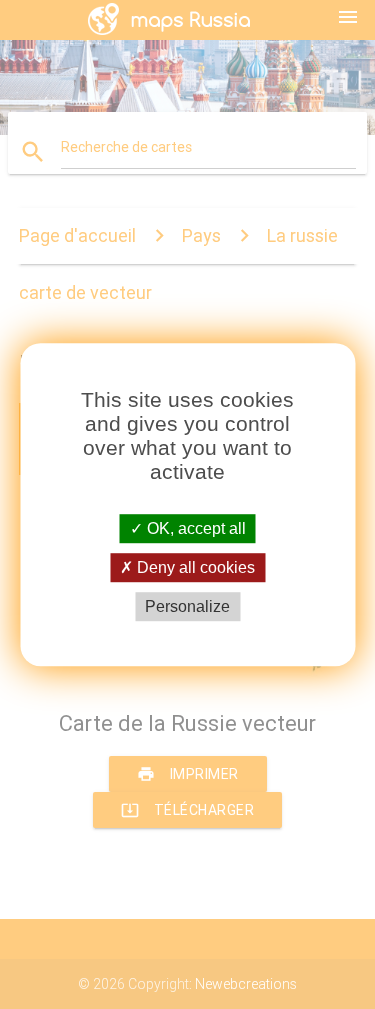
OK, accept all (194, 528)
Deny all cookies (194, 567)
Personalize (187, 606)
